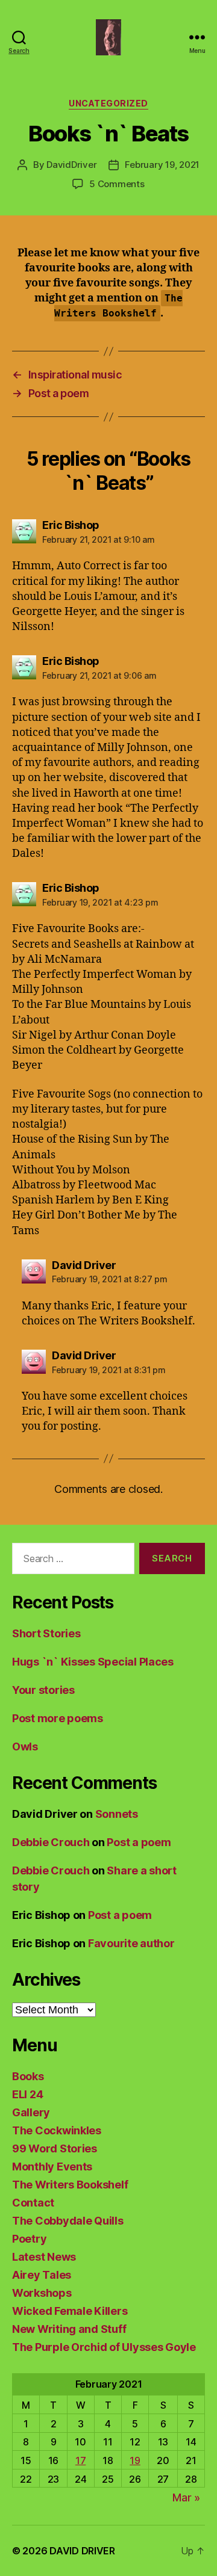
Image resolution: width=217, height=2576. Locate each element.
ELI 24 (27, 2094)
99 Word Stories (55, 2148)
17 (80, 2460)
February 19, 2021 (162, 165)
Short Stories (46, 1633)
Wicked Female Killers (70, 2311)
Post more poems (58, 1718)
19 (135, 2460)
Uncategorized (108, 103)
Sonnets (117, 1814)
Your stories (43, 1690)
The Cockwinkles (57, 2130)
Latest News (44, 2257)
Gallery (31, 2112)
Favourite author (131, 1943)
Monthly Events (52, 2167)
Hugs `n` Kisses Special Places (93, 1662)
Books (28, 2076)
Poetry (29, 2239)
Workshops (42, 2293)
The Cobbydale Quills (68, 2221)
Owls (25, 1747)
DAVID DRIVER (82, 2551)
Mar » (186, 2497)
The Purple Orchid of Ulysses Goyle (104, 2347)
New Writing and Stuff (69, 2329)
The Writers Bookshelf (70, 2185)
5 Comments (117, 184)
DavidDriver (71, 165)
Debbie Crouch (51, 1842)
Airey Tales (42, 2275)
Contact (33, 2203)
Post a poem (139, 1842)
